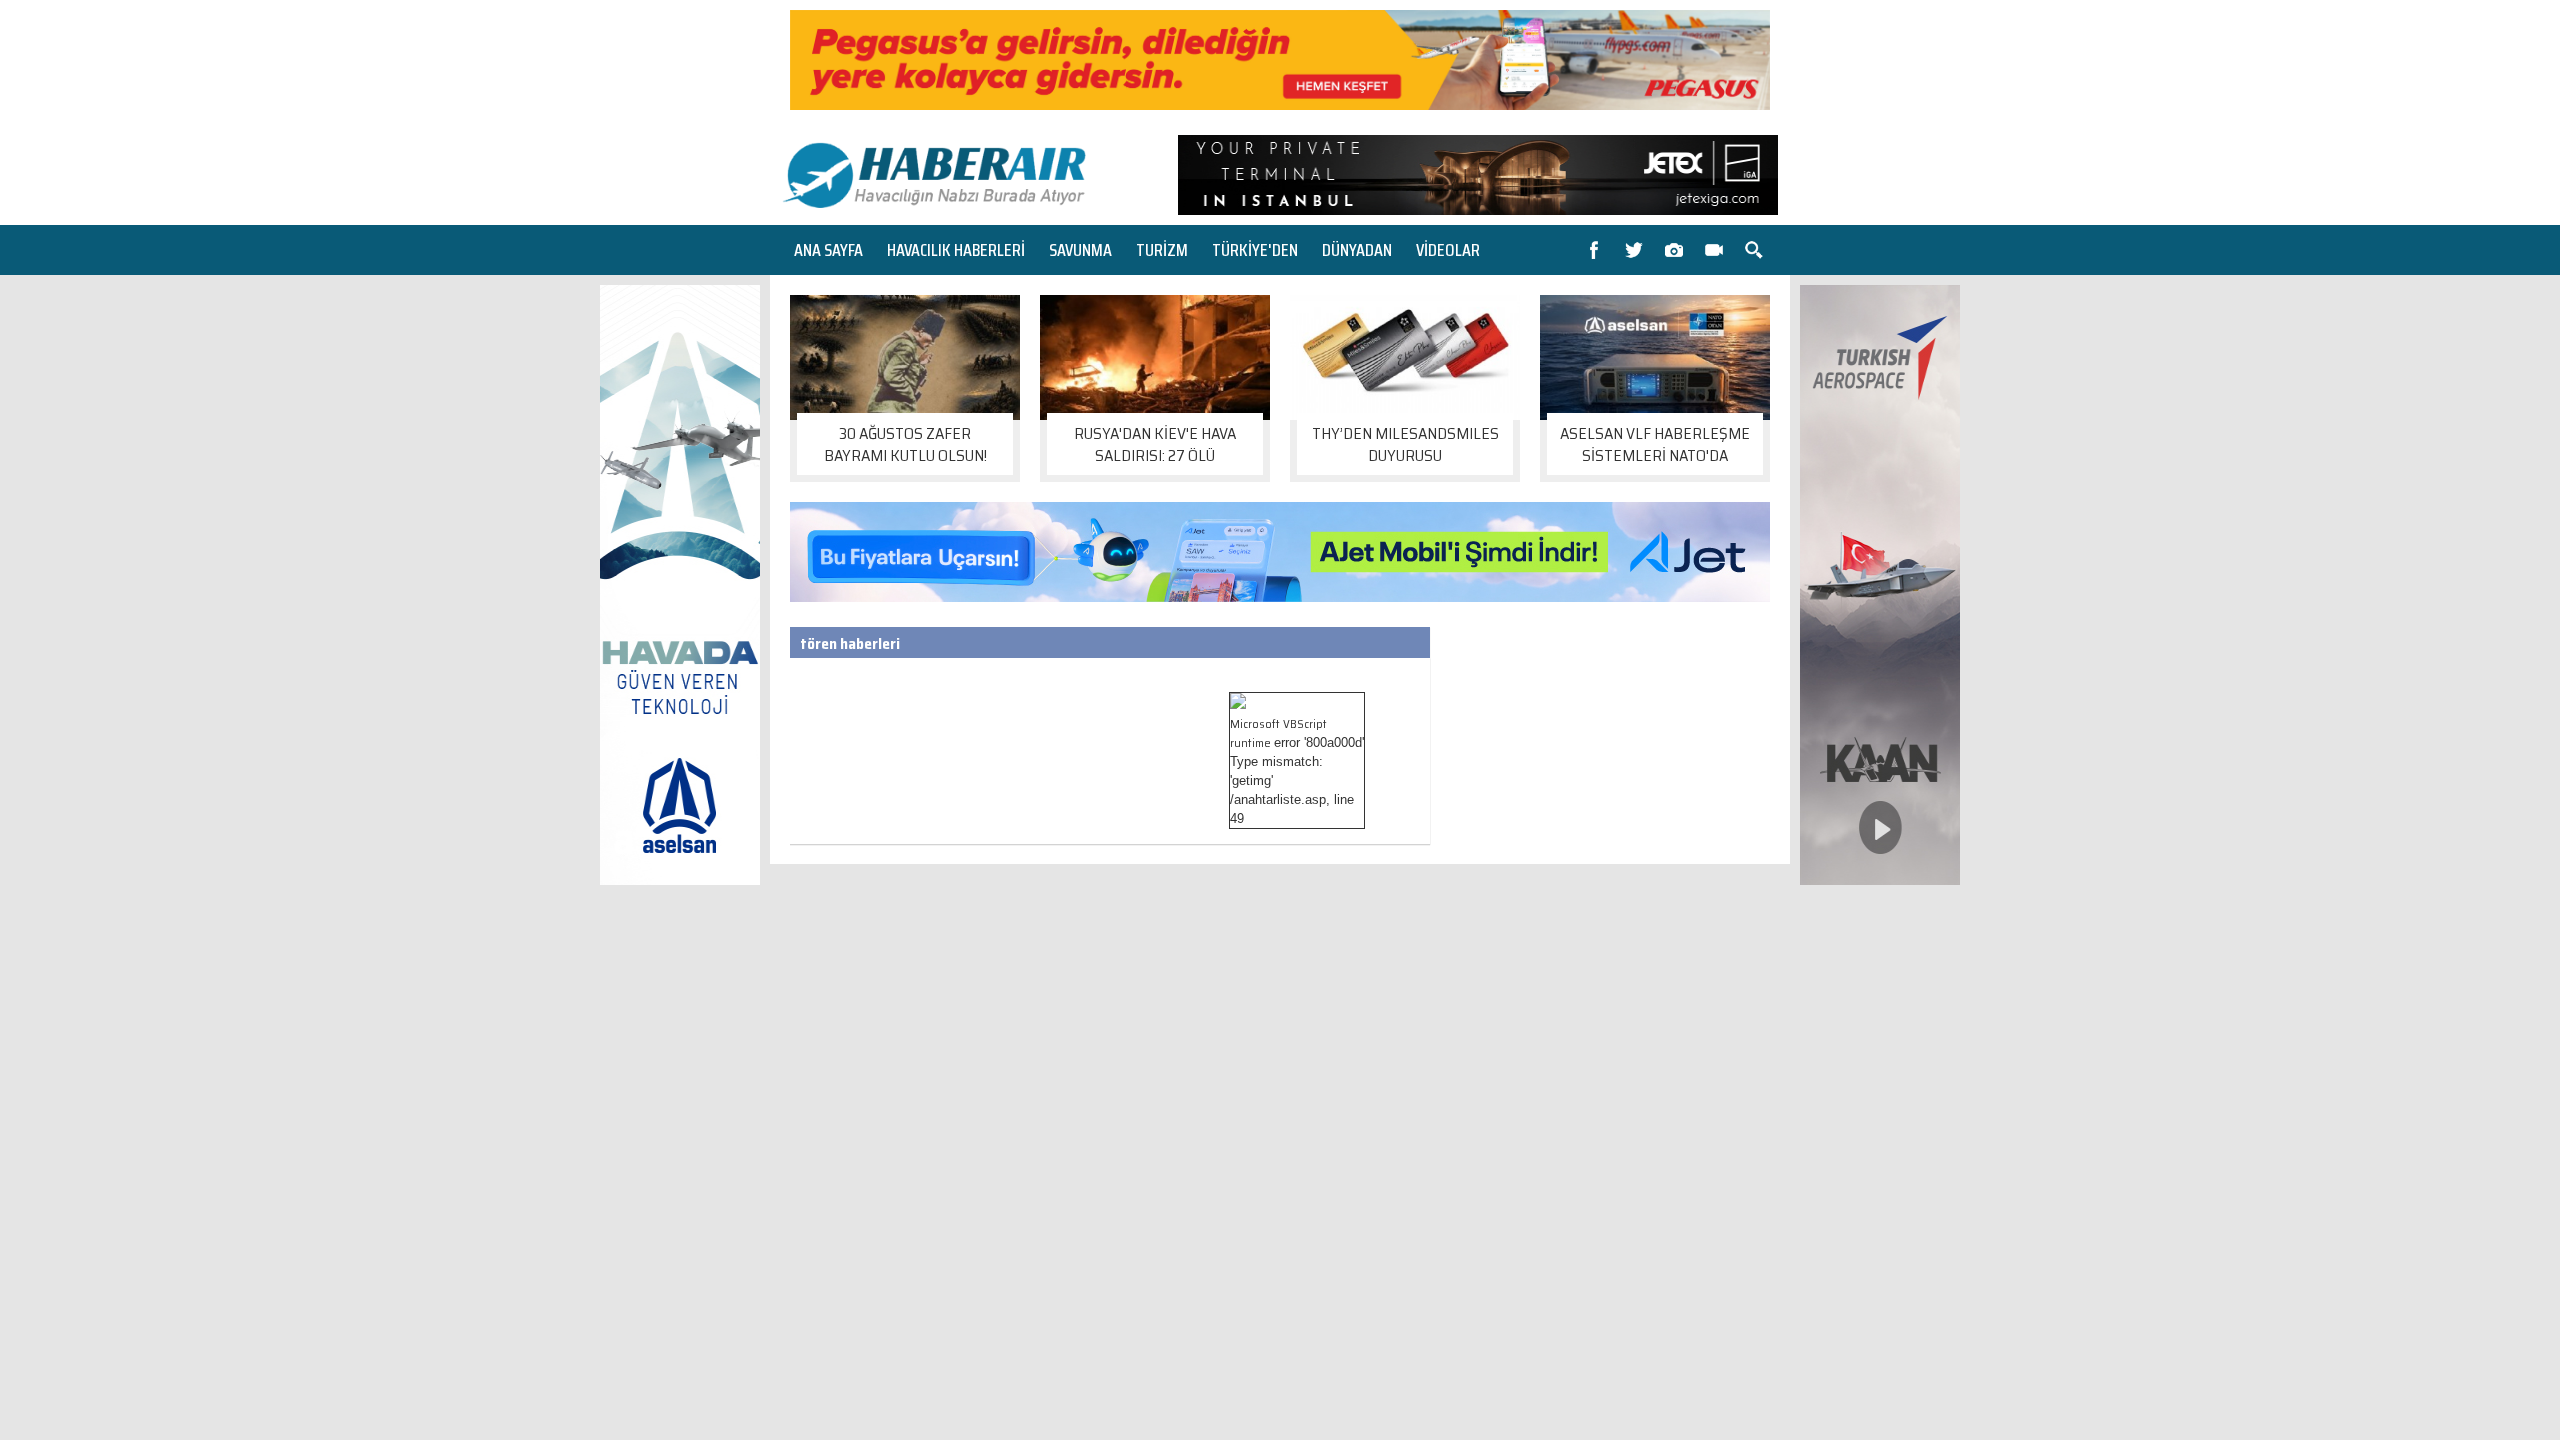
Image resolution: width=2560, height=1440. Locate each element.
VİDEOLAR (1448, 250)
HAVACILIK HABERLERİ (956, 250)
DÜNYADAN (1357, 250)
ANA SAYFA (828, 250)
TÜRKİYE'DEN (1255, 250)
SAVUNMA (1080, 250)
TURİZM (1162, 250)
